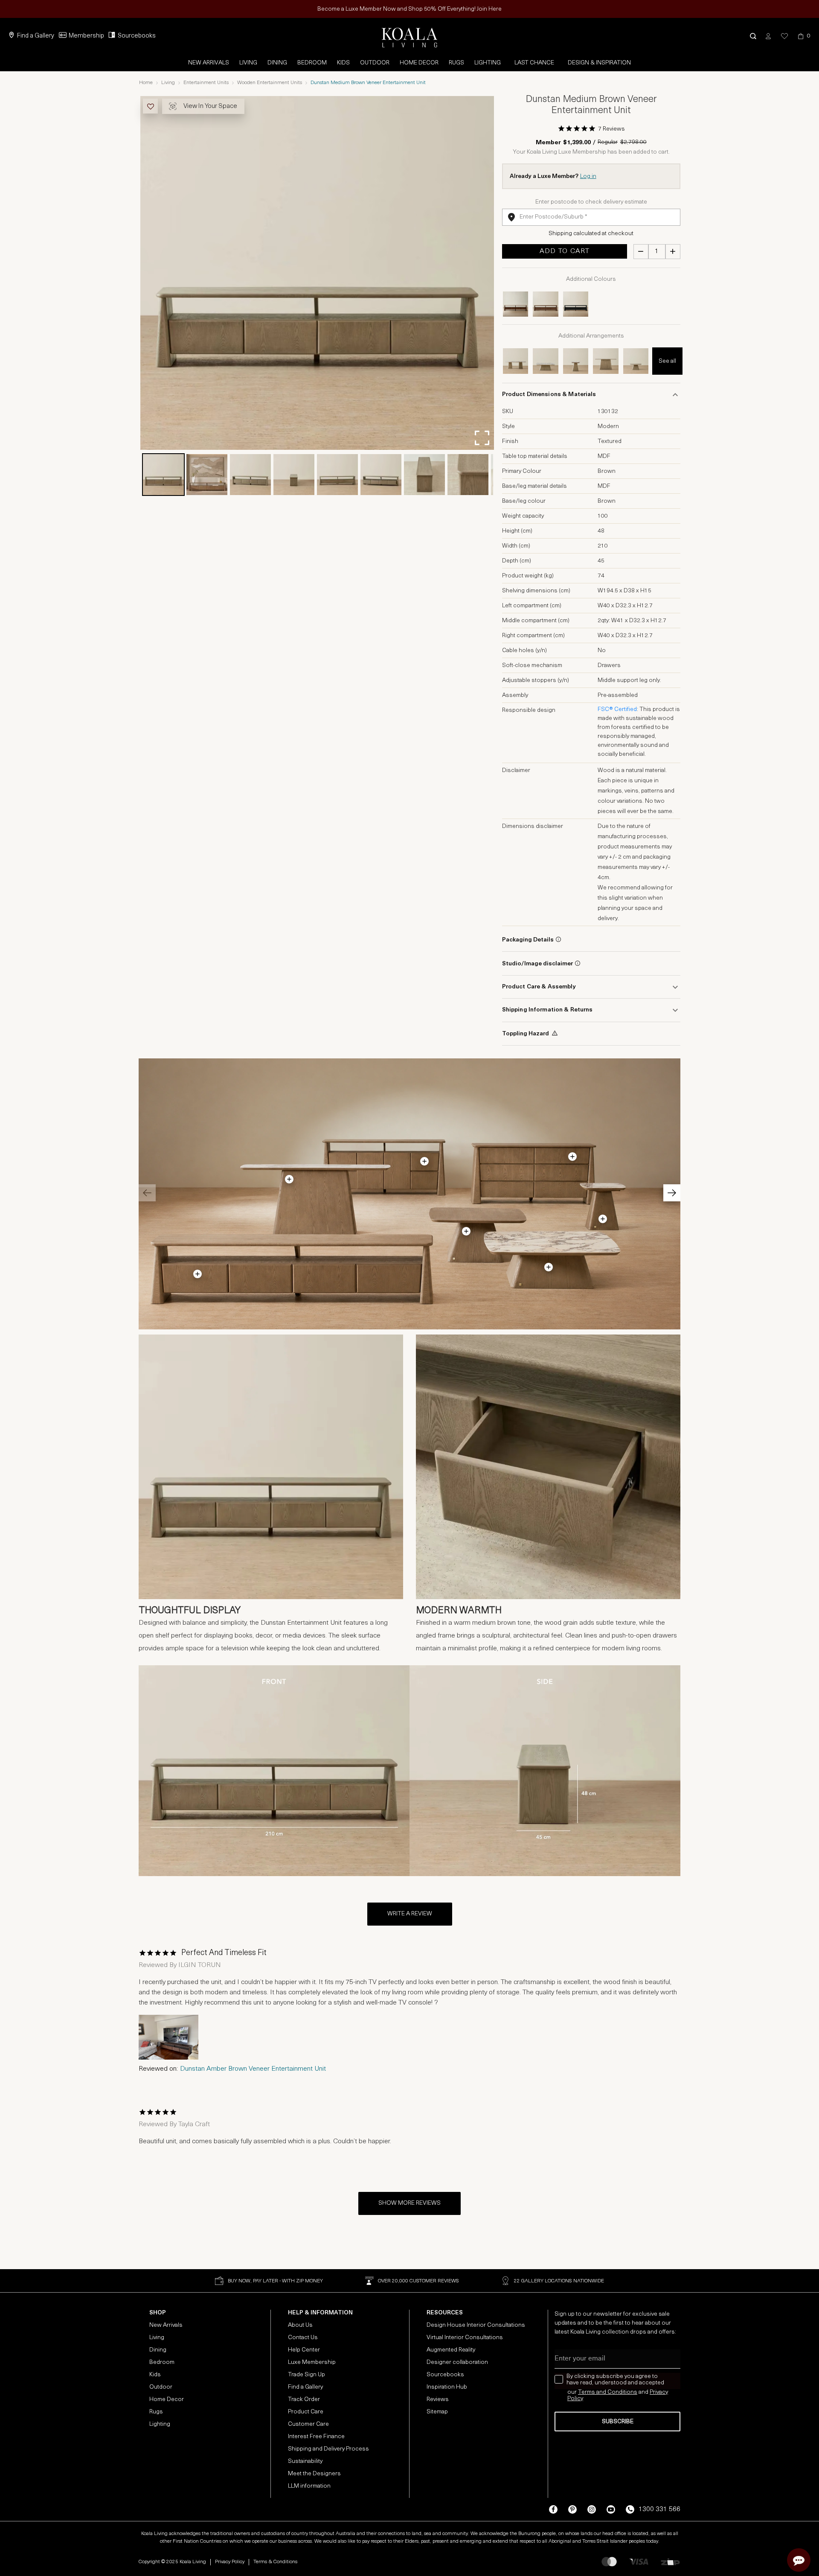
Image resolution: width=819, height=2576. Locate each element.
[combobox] (591, 217)
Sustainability (305, 2461)
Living (248, 63)
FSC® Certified (617, 710)
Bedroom (312, 63)
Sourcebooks (137, 36)
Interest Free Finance (316, 2437)
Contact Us (303, 2338)
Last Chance (534, 63)
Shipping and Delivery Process (328, 2449)
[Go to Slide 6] (381, 475)
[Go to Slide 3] (250, 475)
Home (146, 83)
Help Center (304, 2350)
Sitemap (437, 2412)
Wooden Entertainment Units (270, 83)
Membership (86, 36)
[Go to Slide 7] (424, 475)
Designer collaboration (457, 2362)
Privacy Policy (230, 2562)
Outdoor (375, 63)
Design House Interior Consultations (476, 2325)
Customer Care (308, 2424)
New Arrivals (209, 63)
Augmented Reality (451, 2350)
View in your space (210, 106)
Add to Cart (565, 251)
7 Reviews (611, 129)
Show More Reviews (409, 2203)
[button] (753, 36)
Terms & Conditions (275, 2562)
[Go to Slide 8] (468, 475)
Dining (277, 63)
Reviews (438, 2400)
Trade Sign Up (306, 2375)
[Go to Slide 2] (207, 475)
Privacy (659, 2392)
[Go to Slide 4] (294, 475)
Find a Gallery (36, 36)
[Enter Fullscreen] (482, 438)
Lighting (488, 63)
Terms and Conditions (608, 2392)
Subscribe (618, 2422)
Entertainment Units (206, 83)
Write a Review (410, 1914)
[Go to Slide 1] (163, 475)
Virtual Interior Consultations (465, 2338)
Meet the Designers (314, 2474)
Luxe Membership (312, 2362)
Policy (575, 2399)
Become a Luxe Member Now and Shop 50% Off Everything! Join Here (409, 9)
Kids (343, 63)
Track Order (304, 2400)
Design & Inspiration (599, 63)
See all (667, 361)
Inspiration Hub (447, 2387)
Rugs (456, 63)
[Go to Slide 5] (337, 475)
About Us (300, 2325)
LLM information (309, 2486)
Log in (588, 176)
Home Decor (419, 63)
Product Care (306, 2412)
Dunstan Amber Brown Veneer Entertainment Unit (253, 2069)
